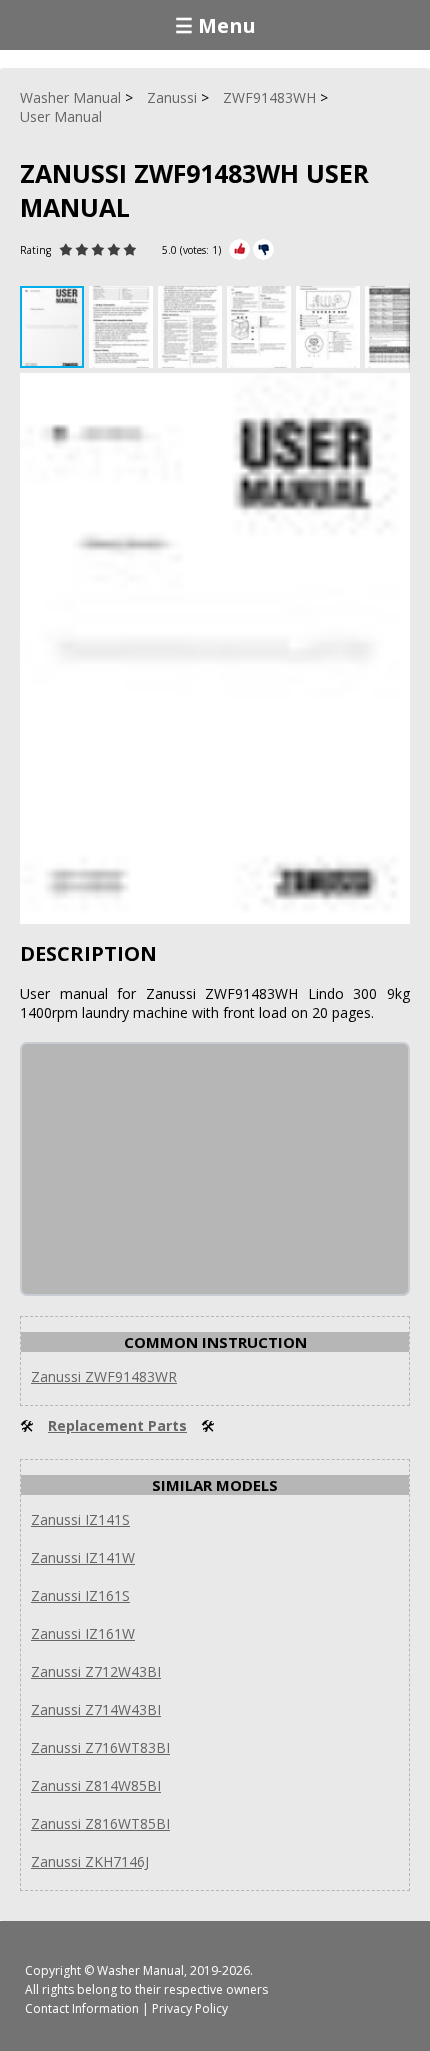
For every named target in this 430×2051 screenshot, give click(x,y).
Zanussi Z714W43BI (96, 1709)
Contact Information (82, 2008)
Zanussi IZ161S (80, 1595)
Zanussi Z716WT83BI (100, 1747)
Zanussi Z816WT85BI (100, 1823)
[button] (123, 327)
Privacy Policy (190, 2008)
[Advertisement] (172, 1169)
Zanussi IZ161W (83, 1633)
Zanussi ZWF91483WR (104, 1376)
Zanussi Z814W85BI (96, 1785)
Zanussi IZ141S (80, 1519)
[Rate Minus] (263, 249)
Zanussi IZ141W (83, 1557)
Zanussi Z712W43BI (96, 1671)
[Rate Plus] (239, 249)
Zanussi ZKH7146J (90, 1861)
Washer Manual (140, 1970)
